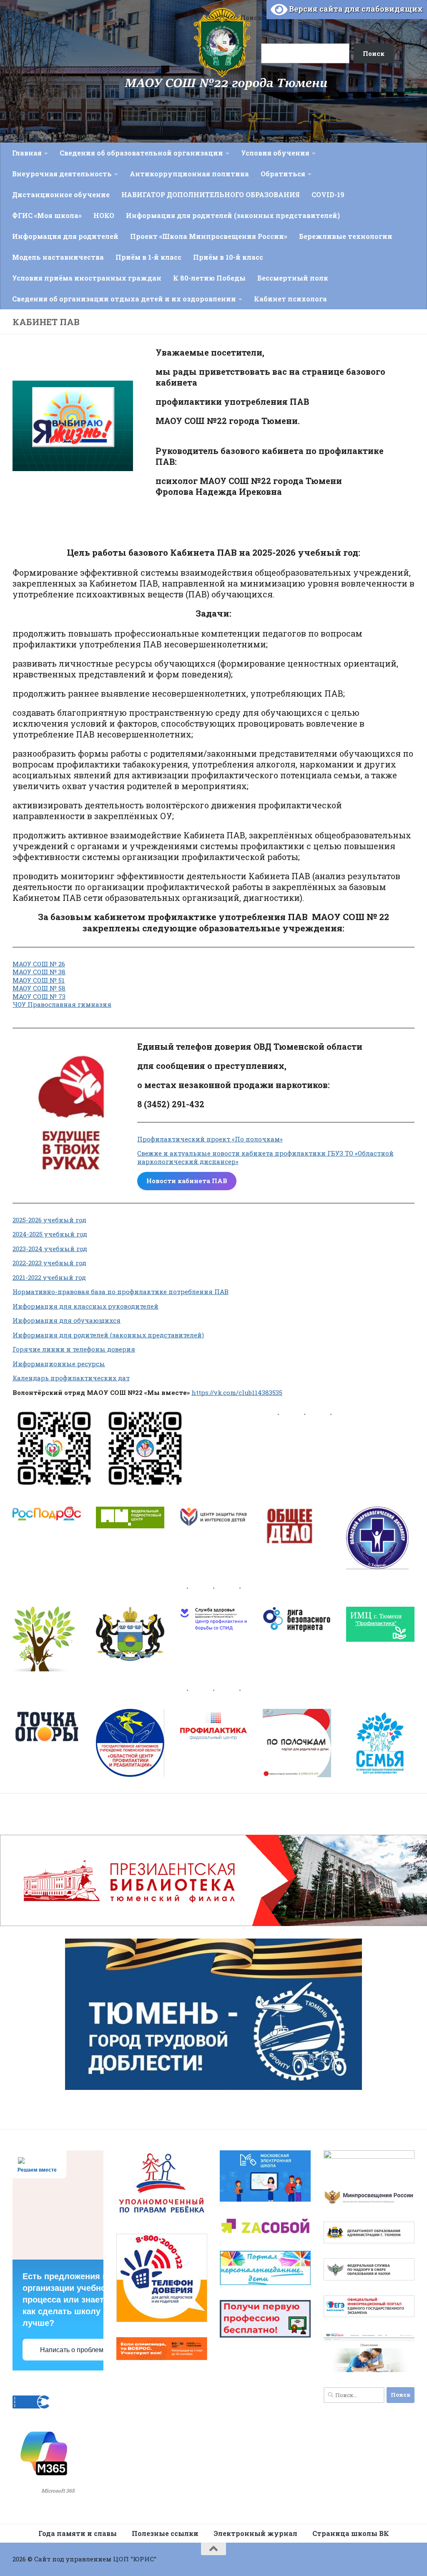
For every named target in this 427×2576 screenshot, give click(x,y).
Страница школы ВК (351, 2533)
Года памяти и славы (78, 2533)
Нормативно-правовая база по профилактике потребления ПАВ (121, 1292)
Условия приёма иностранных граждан (87, 278)
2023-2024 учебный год (50, 1249)
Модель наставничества (58, 257)
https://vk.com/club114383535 (237, 1392)
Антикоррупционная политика (189, 174)
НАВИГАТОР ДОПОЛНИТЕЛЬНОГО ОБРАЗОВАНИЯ (211, 194)
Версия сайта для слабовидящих (355, 9)
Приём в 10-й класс (228, 257)
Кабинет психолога (290, 299)
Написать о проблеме (74, 2350)
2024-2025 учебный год (50, 1234)
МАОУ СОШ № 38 (39, 972)
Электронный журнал (255, 2533)
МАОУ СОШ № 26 (39, 964)
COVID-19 (328, 194)
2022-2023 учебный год (49, 1263)
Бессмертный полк (293, 278)
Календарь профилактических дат (71, 1378)
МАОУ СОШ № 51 (39, 980)
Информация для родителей (65, 236)
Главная (27, 153)
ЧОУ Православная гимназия (62, 1004)
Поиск (251, 18)
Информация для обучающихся (67, 1320)
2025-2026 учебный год (49, 1220)
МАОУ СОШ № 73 (39, 996)
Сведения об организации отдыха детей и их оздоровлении (124, 299)
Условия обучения (275, 153)
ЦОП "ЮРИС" (135, 2559)
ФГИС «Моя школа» (47, 215)
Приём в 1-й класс (148, 257)
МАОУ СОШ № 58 (39, 988)
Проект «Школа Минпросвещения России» (209, 236)
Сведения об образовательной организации (141, 153)
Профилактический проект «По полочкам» (210, 1139)
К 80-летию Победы (209, 278)
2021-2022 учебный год (49, 1277)
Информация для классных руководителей (85, 1306)
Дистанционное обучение (61, 194)
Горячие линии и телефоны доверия (74, 1349)
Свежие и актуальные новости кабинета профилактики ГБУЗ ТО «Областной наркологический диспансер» (265, 1157)
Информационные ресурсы (59, 1364)
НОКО (104, 215)
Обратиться (283, 174)
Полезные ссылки (165, 2533)
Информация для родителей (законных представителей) (233, 215)
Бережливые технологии (346, 236)
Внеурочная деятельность (62, 174)
